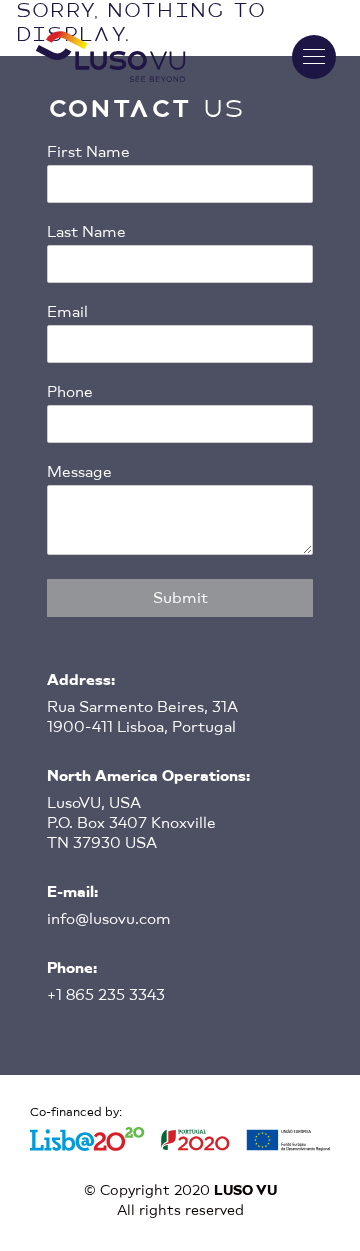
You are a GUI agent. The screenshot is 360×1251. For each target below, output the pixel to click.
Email (67, 312)
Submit (180, 598)
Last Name (86, 232)
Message (79, 472)
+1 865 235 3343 (106, 995)
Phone (70, 392)
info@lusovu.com (109, 919)
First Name (88, 152)
